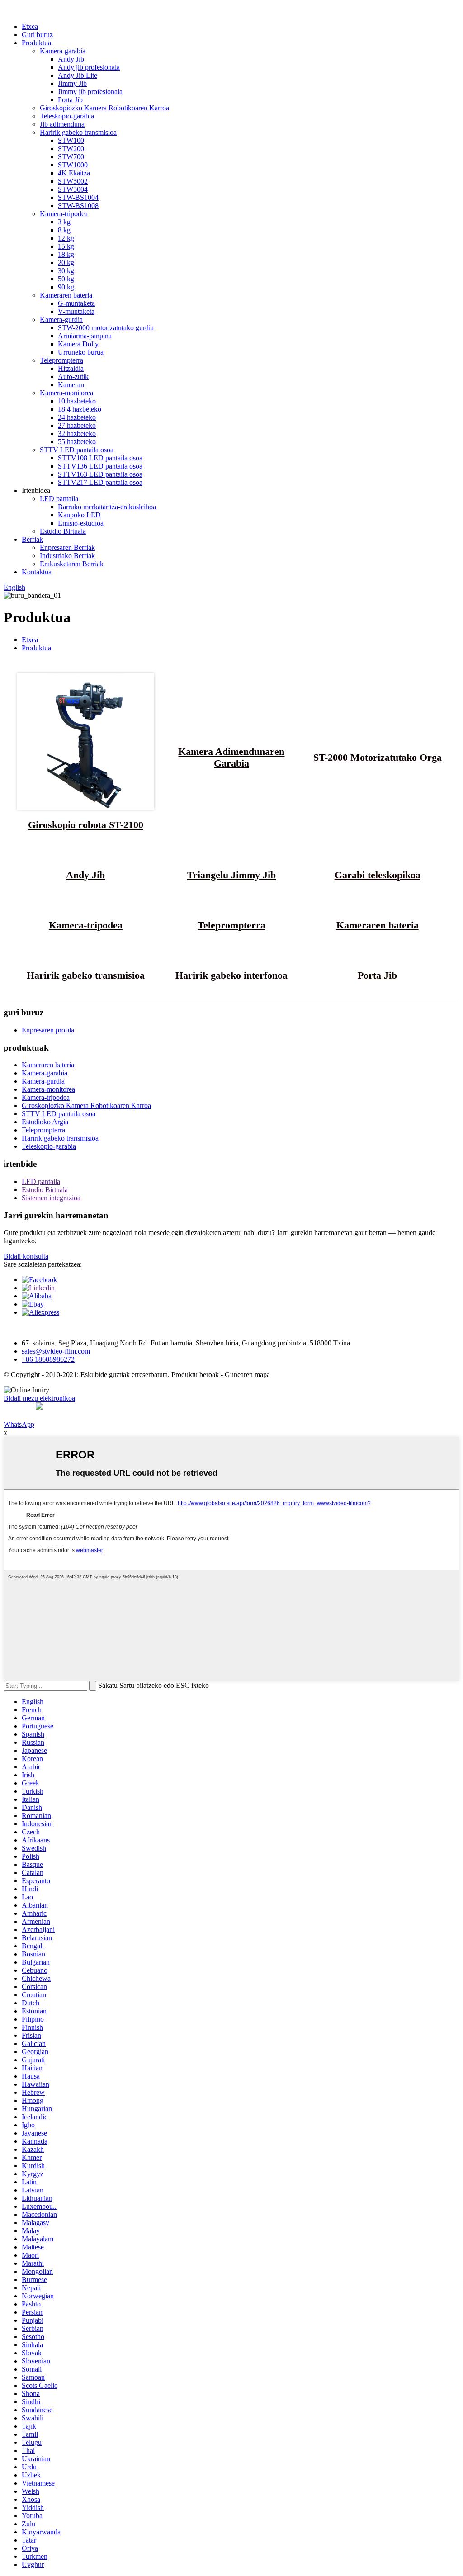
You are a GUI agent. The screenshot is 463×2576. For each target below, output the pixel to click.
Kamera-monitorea (66, 393)
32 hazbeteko (77, 433)
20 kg (66, 263)
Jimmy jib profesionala (90, 92)
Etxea (30, 26)
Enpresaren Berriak (67, 547)
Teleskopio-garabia (67, 116)
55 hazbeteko (77, 442)
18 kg (66, 254)
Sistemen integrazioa (51, 1198)
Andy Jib (71, 59)
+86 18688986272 (48, 1359)
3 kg (64, 222)
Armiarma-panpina (85, 336)
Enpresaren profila (48, 1030)
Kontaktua (37, 572)
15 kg (66, 246)
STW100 (71, 140)
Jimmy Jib (72, 83)
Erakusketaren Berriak (72, 564)
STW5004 (73, 189)
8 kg (64, 230)
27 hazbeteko (77, 425)
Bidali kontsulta (26, 1256)
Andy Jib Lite (78, 75)
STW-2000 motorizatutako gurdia (106, 328)
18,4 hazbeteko (80, 409)
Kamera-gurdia (61, 320)
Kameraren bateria (66, 295)
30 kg (66, 271)
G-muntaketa (76, 303)
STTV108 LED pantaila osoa (100, 458)
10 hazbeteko (77, 401)
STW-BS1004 (78, 197)
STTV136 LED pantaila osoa (100, 466)
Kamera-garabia (63, 51)
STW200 (71, 149)
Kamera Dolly (78, 344)
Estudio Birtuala (63, 531)
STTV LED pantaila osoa (77, 450)
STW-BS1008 (78, 206)
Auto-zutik (73, 376)
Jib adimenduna (62, 124)
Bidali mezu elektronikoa (39, 1398)
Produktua (36, 43)
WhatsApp (19, 1424)
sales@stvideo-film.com (56, 1351)
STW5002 (73, 181)
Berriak (32, 539)
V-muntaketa (76, 311)
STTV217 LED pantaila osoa (100, 482)
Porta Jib (70, 100)
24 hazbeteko (77, 417)
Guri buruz (37, 35)
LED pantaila (59, 499)
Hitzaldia (71, 368)
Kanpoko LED (79, 515)
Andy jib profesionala (89, 67)
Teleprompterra (61, 360)
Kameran (71, 385)
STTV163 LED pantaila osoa (100, 474)
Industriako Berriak (67, 556)
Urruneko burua (81, 352)
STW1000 (73, 165)
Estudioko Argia (45, 1122)
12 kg (66, 238)
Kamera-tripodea (64, 214)
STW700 (71, 157)
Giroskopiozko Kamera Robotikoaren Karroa (104, 108)
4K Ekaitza (74, 173)
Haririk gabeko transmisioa (78, 132)
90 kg (66, 287)
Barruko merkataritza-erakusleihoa (107, 507)
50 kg (66, 279)
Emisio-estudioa (81, 523)
